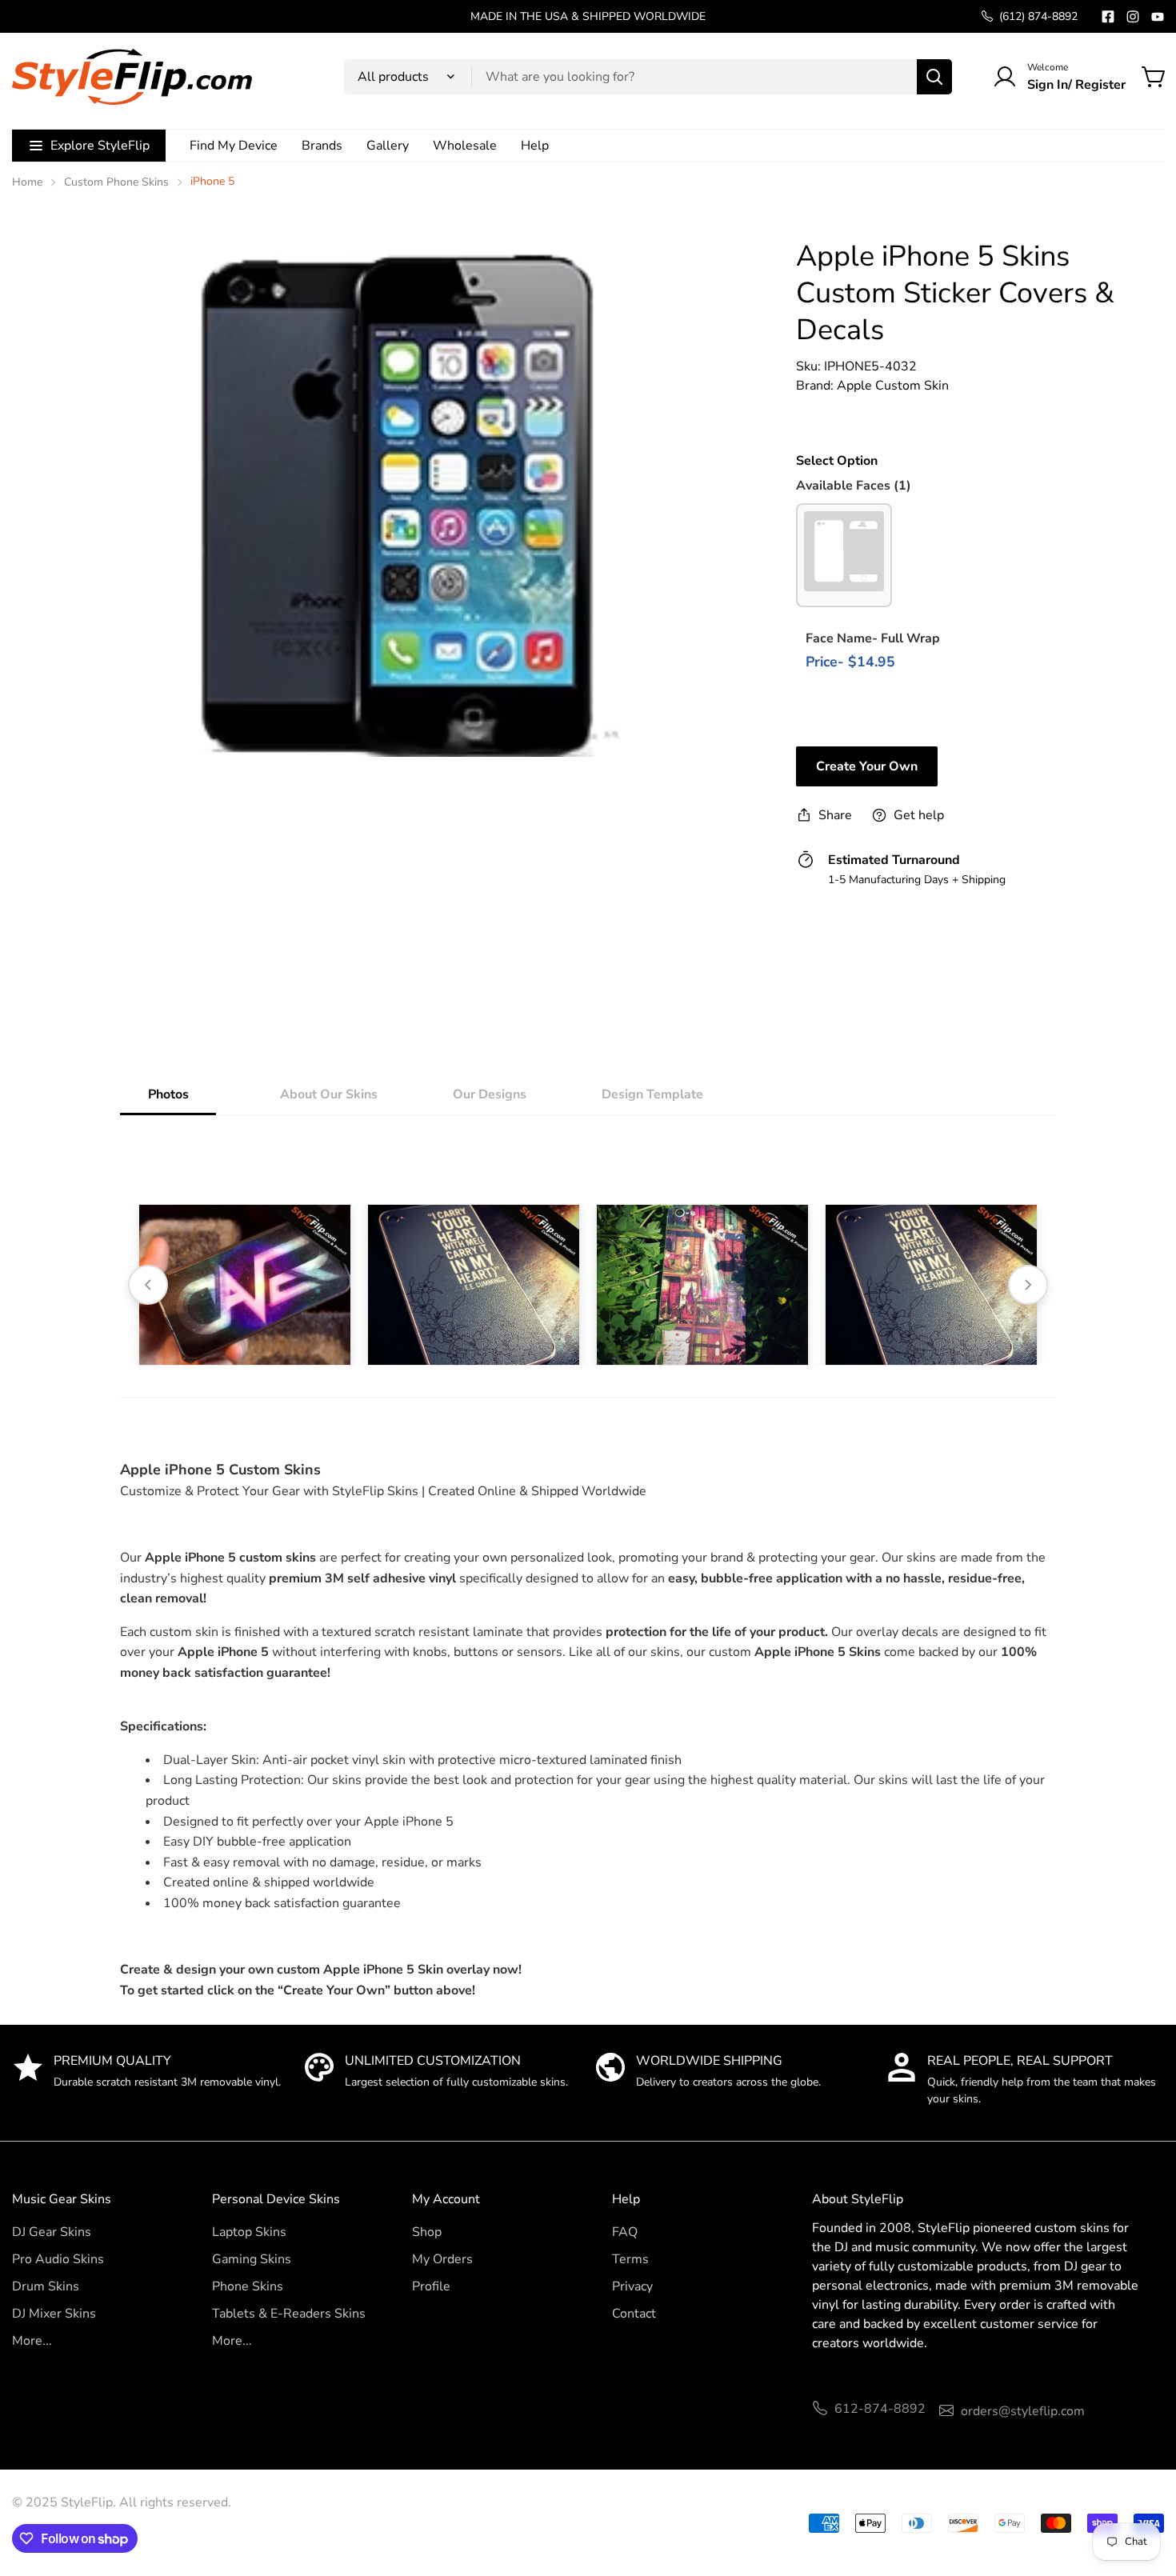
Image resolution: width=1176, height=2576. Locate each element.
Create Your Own (867, 766)
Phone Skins (248, 2286)
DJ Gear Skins (52, 2232)
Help (535, 146)
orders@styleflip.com (1023, 2411)
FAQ (625, 2232)
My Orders (442, 2259)
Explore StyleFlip (100, 146)
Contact (634, 2314)
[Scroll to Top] (1145, 2489)
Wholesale (465, 146)
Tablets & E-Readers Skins (289, 2314)
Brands (322, 146)
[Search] (934, 77)
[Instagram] (1133, 17)
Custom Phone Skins (116, 182)
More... (32, 2341)
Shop (427, 2232)
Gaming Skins (252, 2259)
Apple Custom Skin (893, 386)
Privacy (632, 2286)
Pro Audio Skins (58, 2259)
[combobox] (648, 77)
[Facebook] (1108, 17)
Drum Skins (46, 2286)
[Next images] (1028, 1285)
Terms (630, 2259)
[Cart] (1154, 77)
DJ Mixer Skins (54, 2314)
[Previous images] (148, 1285)
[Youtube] (1158, 17)
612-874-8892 (880, 2409)
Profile (431, 2286)
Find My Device (234, 146)
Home (27, 182)
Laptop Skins (249, 2232)
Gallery (388, 146)
